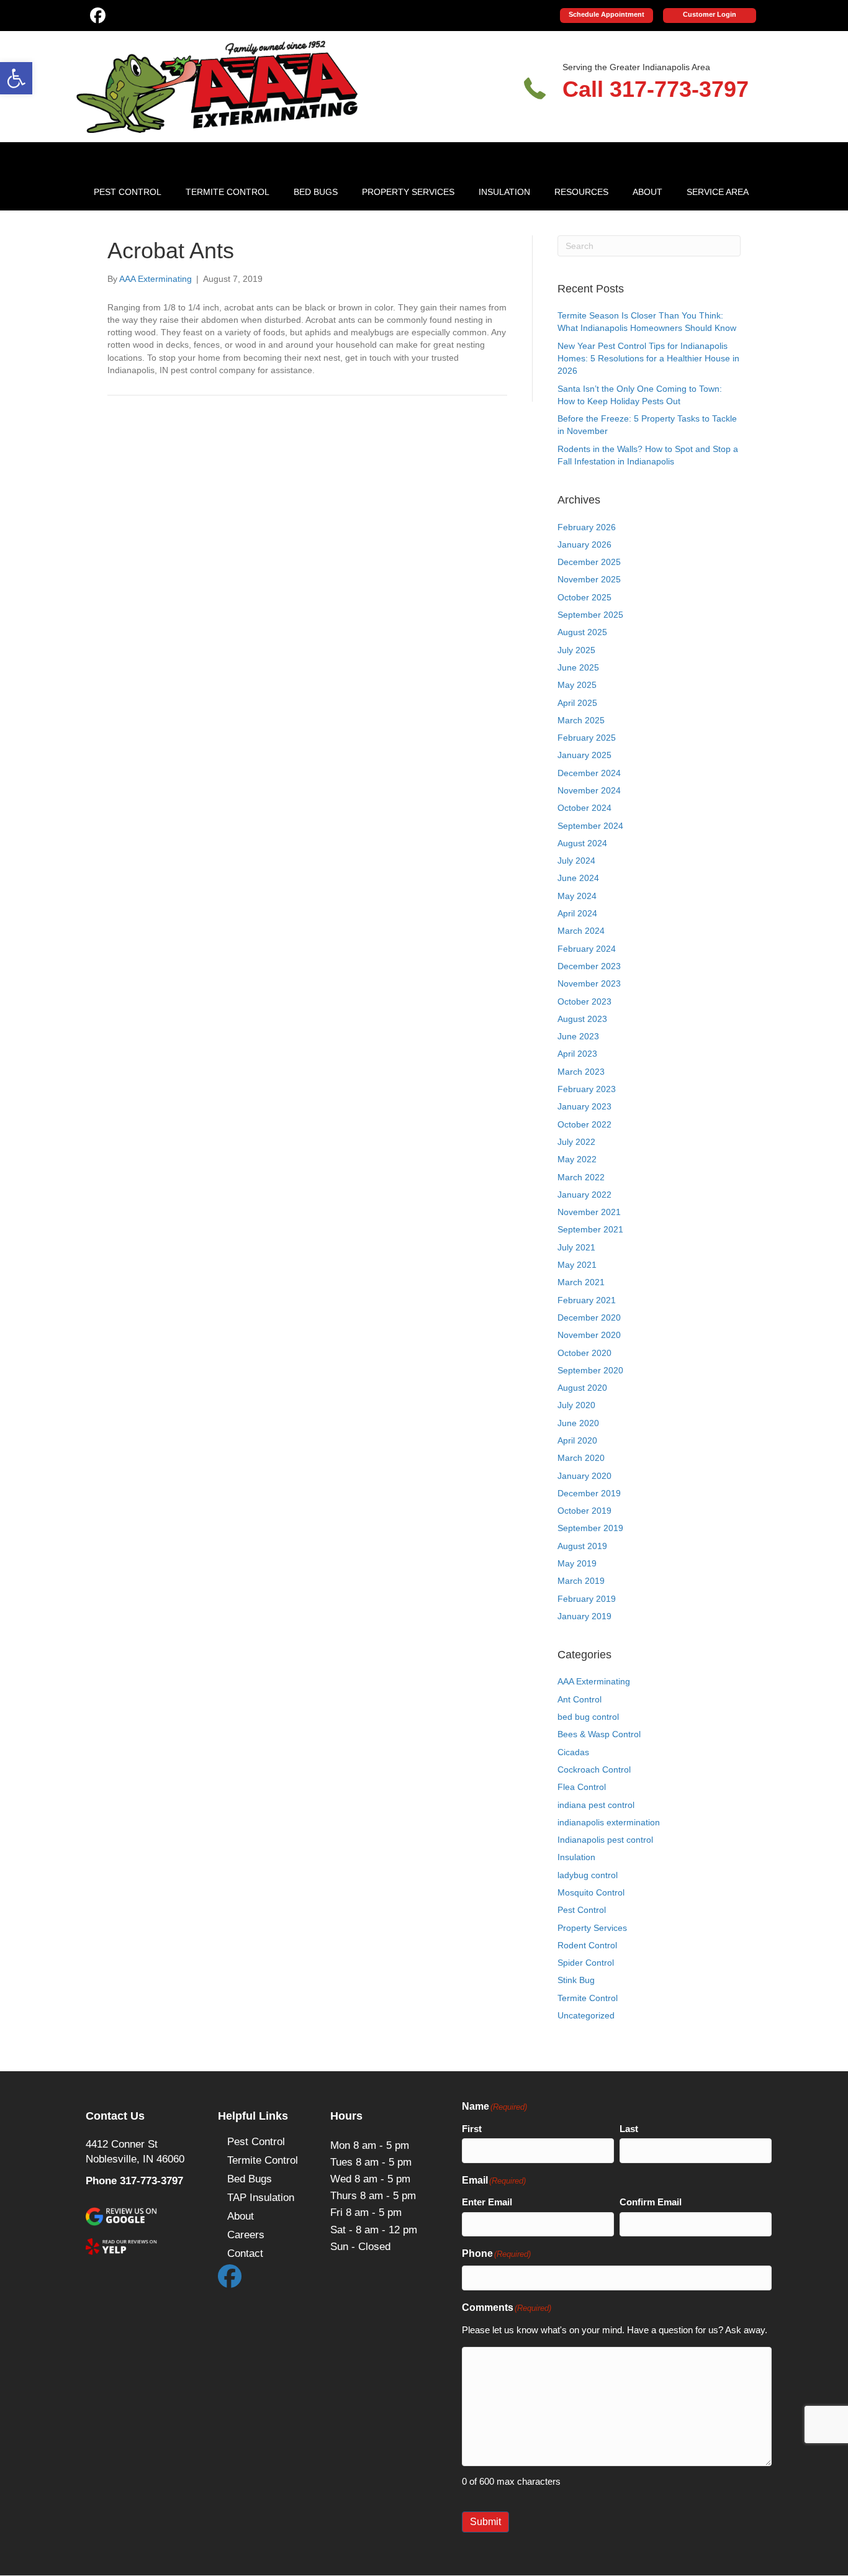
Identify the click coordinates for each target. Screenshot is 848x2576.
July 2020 (576, 1405)
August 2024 (582, 843)
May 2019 (577, 1563)
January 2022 (584, 1195)
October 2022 (584, 1124)
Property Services (408, 192)
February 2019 (587, 1599)
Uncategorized (586, 2015)
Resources (581, 192)
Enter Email (487, 2202)
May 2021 (577, 1265)
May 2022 (577, 1159)
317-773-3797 (151, 2181)
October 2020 (584, 1353)
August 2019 (582, 1546)
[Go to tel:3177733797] (645, 86)
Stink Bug (576, 1980)
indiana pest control (596, 1805)
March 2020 (581, 1458)
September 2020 (590, 1370)
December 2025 (589, 562)
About (647, 192)
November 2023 (589, 983)
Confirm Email (651, 2202)
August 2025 (582, 632)
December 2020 (589, 1317)
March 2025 (581, 720)
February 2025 (587, 738)
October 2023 (584, 1001)
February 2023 (587, 1089)
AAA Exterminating (594, 1681)
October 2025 (584, 597)
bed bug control (588, 1717)
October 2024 (584, 808)
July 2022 (576, 1142)
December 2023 (589, 966)
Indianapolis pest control (605, 1840)
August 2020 (582, 1388)
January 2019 (584, 1616)
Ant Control (580, 1699)
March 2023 (581, 1072)
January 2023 (584, 1106)
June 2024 (578, 878)
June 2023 (578, 1036)
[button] (16, 78)
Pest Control (128, 192)
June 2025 (578, 667)
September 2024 (590, 826)
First (472, 2129)
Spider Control (586, 1963)
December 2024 (589, 773)
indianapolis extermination (609, 1822)
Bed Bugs (316, 192)
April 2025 (577, 703)
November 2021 (589, 1212)
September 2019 (590, 1528)
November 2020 (589, 1335)
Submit (485, 2522)
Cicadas (573, 1752)
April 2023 (577, 1054)
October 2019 (584, 1511)
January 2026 (584, 545)
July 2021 (576, 1247)
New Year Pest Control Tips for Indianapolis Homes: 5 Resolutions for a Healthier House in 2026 (648, 359)
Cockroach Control (594, 1769)
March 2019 (581, 1581)
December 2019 (589, 1493)
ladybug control (588, 1875)
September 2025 (590, 615)
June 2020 (578, 1423)
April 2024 (577, 913)
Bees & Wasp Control (599, 1734)
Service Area (718, 192)
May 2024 (577, 896)
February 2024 (587, 949)
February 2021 (587, 1300)
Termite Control (228, 192)
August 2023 (582, 1019)
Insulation (504, 192)
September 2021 (590, 1229)
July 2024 (576, 861)
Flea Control (582, 1787)
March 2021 (581, 1282)
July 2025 (576, 650)
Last (629, 2129)
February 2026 (587, 527)
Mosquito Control (591, 1892)
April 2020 (577, 1440)
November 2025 (589, 579)
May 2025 (577, 685)
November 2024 (589, 790)
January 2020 (584, 1476)
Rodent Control (587, 1945)
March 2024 (581, 931)
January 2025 (584, 755)
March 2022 (581, 1177)
